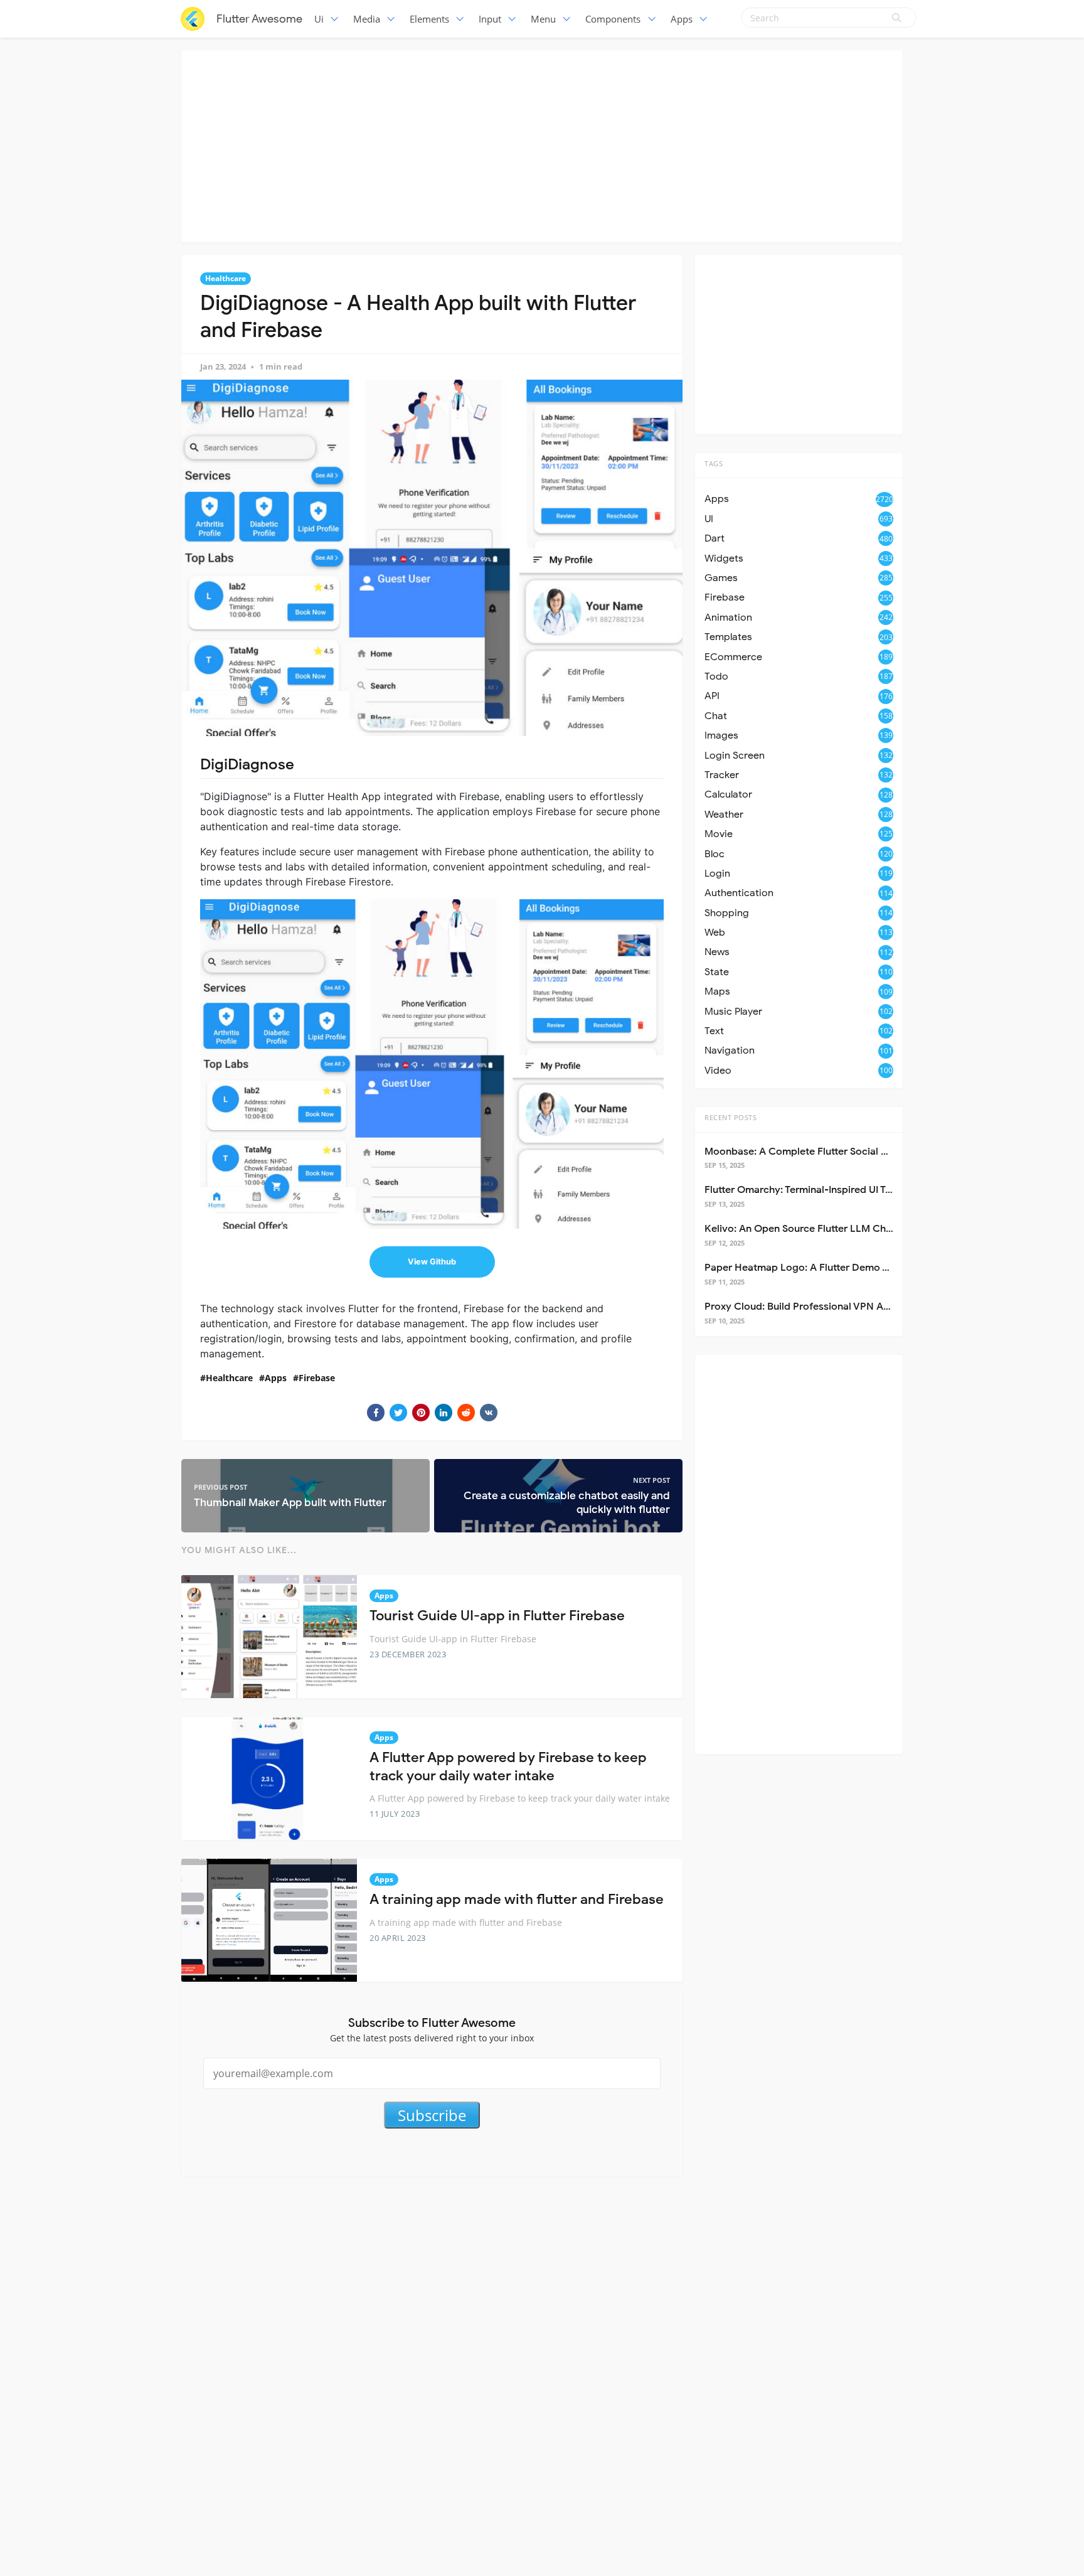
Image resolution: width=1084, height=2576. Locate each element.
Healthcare (226, 278)
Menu (543, 19)
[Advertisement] (542, 144)
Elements (429, 19)
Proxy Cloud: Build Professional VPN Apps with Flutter (830, 1307)
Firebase (317, 1378)
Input (490, 19)
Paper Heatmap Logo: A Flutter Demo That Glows (820, 1268)
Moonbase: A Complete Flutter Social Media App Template (841, 1152)
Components (613, 19)
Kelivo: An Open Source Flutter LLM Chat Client (815, 1229)
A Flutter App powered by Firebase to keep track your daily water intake (508, 1766)
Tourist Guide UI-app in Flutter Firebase (497, 1616)
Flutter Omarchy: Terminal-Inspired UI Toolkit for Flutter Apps (846, 1190)
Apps (682, 19)
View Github (432, 1262)
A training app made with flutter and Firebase (517, 1899)
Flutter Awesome (259, 19)
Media (367, 19)
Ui (319, 19)
